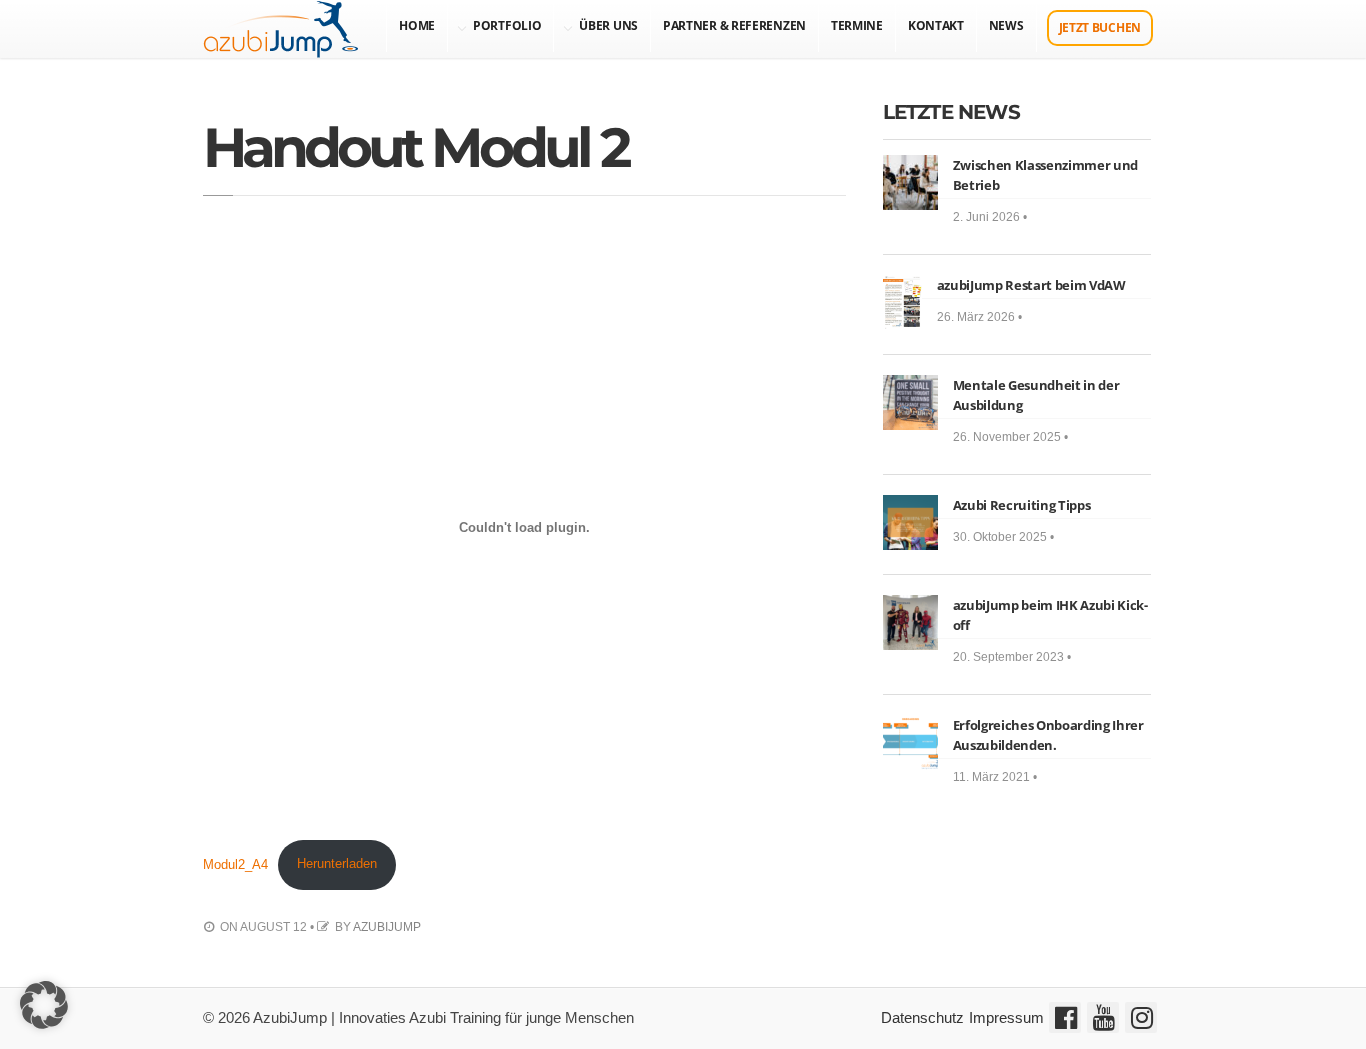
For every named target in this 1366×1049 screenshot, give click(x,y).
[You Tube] (1103, 1017)
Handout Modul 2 (415, 147)
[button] (44, 1005)
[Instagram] (1141, 1017)
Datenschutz (922, 1018)
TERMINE (857, 25)
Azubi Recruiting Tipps (1022, 505)
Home (417, 25)
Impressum (1006, 1018)
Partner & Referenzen (734, 25)
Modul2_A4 (235, 863)
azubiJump (387, 927)
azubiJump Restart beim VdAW (1031, 285)
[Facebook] (1065, 1017)
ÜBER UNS (608, 25)
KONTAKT (936, 25)
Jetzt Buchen (1100, 27)
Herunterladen (337, 863)
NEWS (1006, 25)
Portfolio (507, 25)
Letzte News (951, 112)
